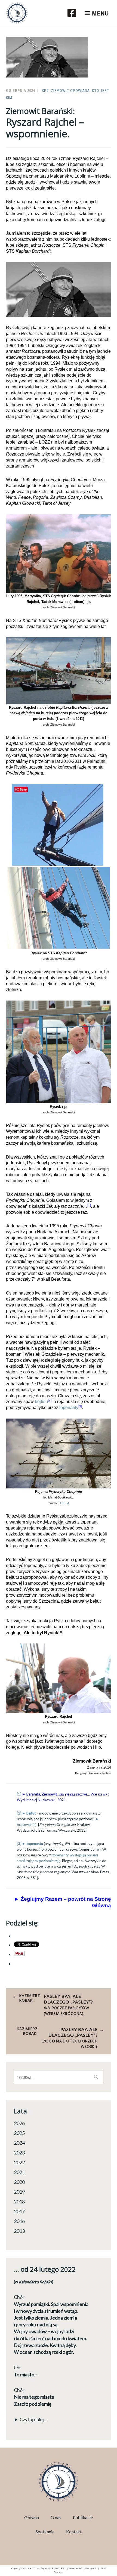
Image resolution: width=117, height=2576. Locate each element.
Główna (32, 2517)
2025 (19, 2133)
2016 (19, 2221)
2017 (19, 2211)
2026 (19, 2123)
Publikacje (83, 2517)
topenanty (69, 1408)
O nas (56, 2517)
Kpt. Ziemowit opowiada (66, 91)
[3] (80, 1406)
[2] (50, 1400)
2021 (19, 2172)
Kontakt (74, 2532)
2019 (19, 2192)
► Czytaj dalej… (31, 2419)
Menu (100, 13)
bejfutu (41, 1402)
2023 (19, 2153)
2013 (19, 2231)
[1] (19, 1794)
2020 (19, 2182)
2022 (19, 2162)
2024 (19, 2143)
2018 (19, 2202)
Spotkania (45, 2532)
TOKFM (64, 1503)
